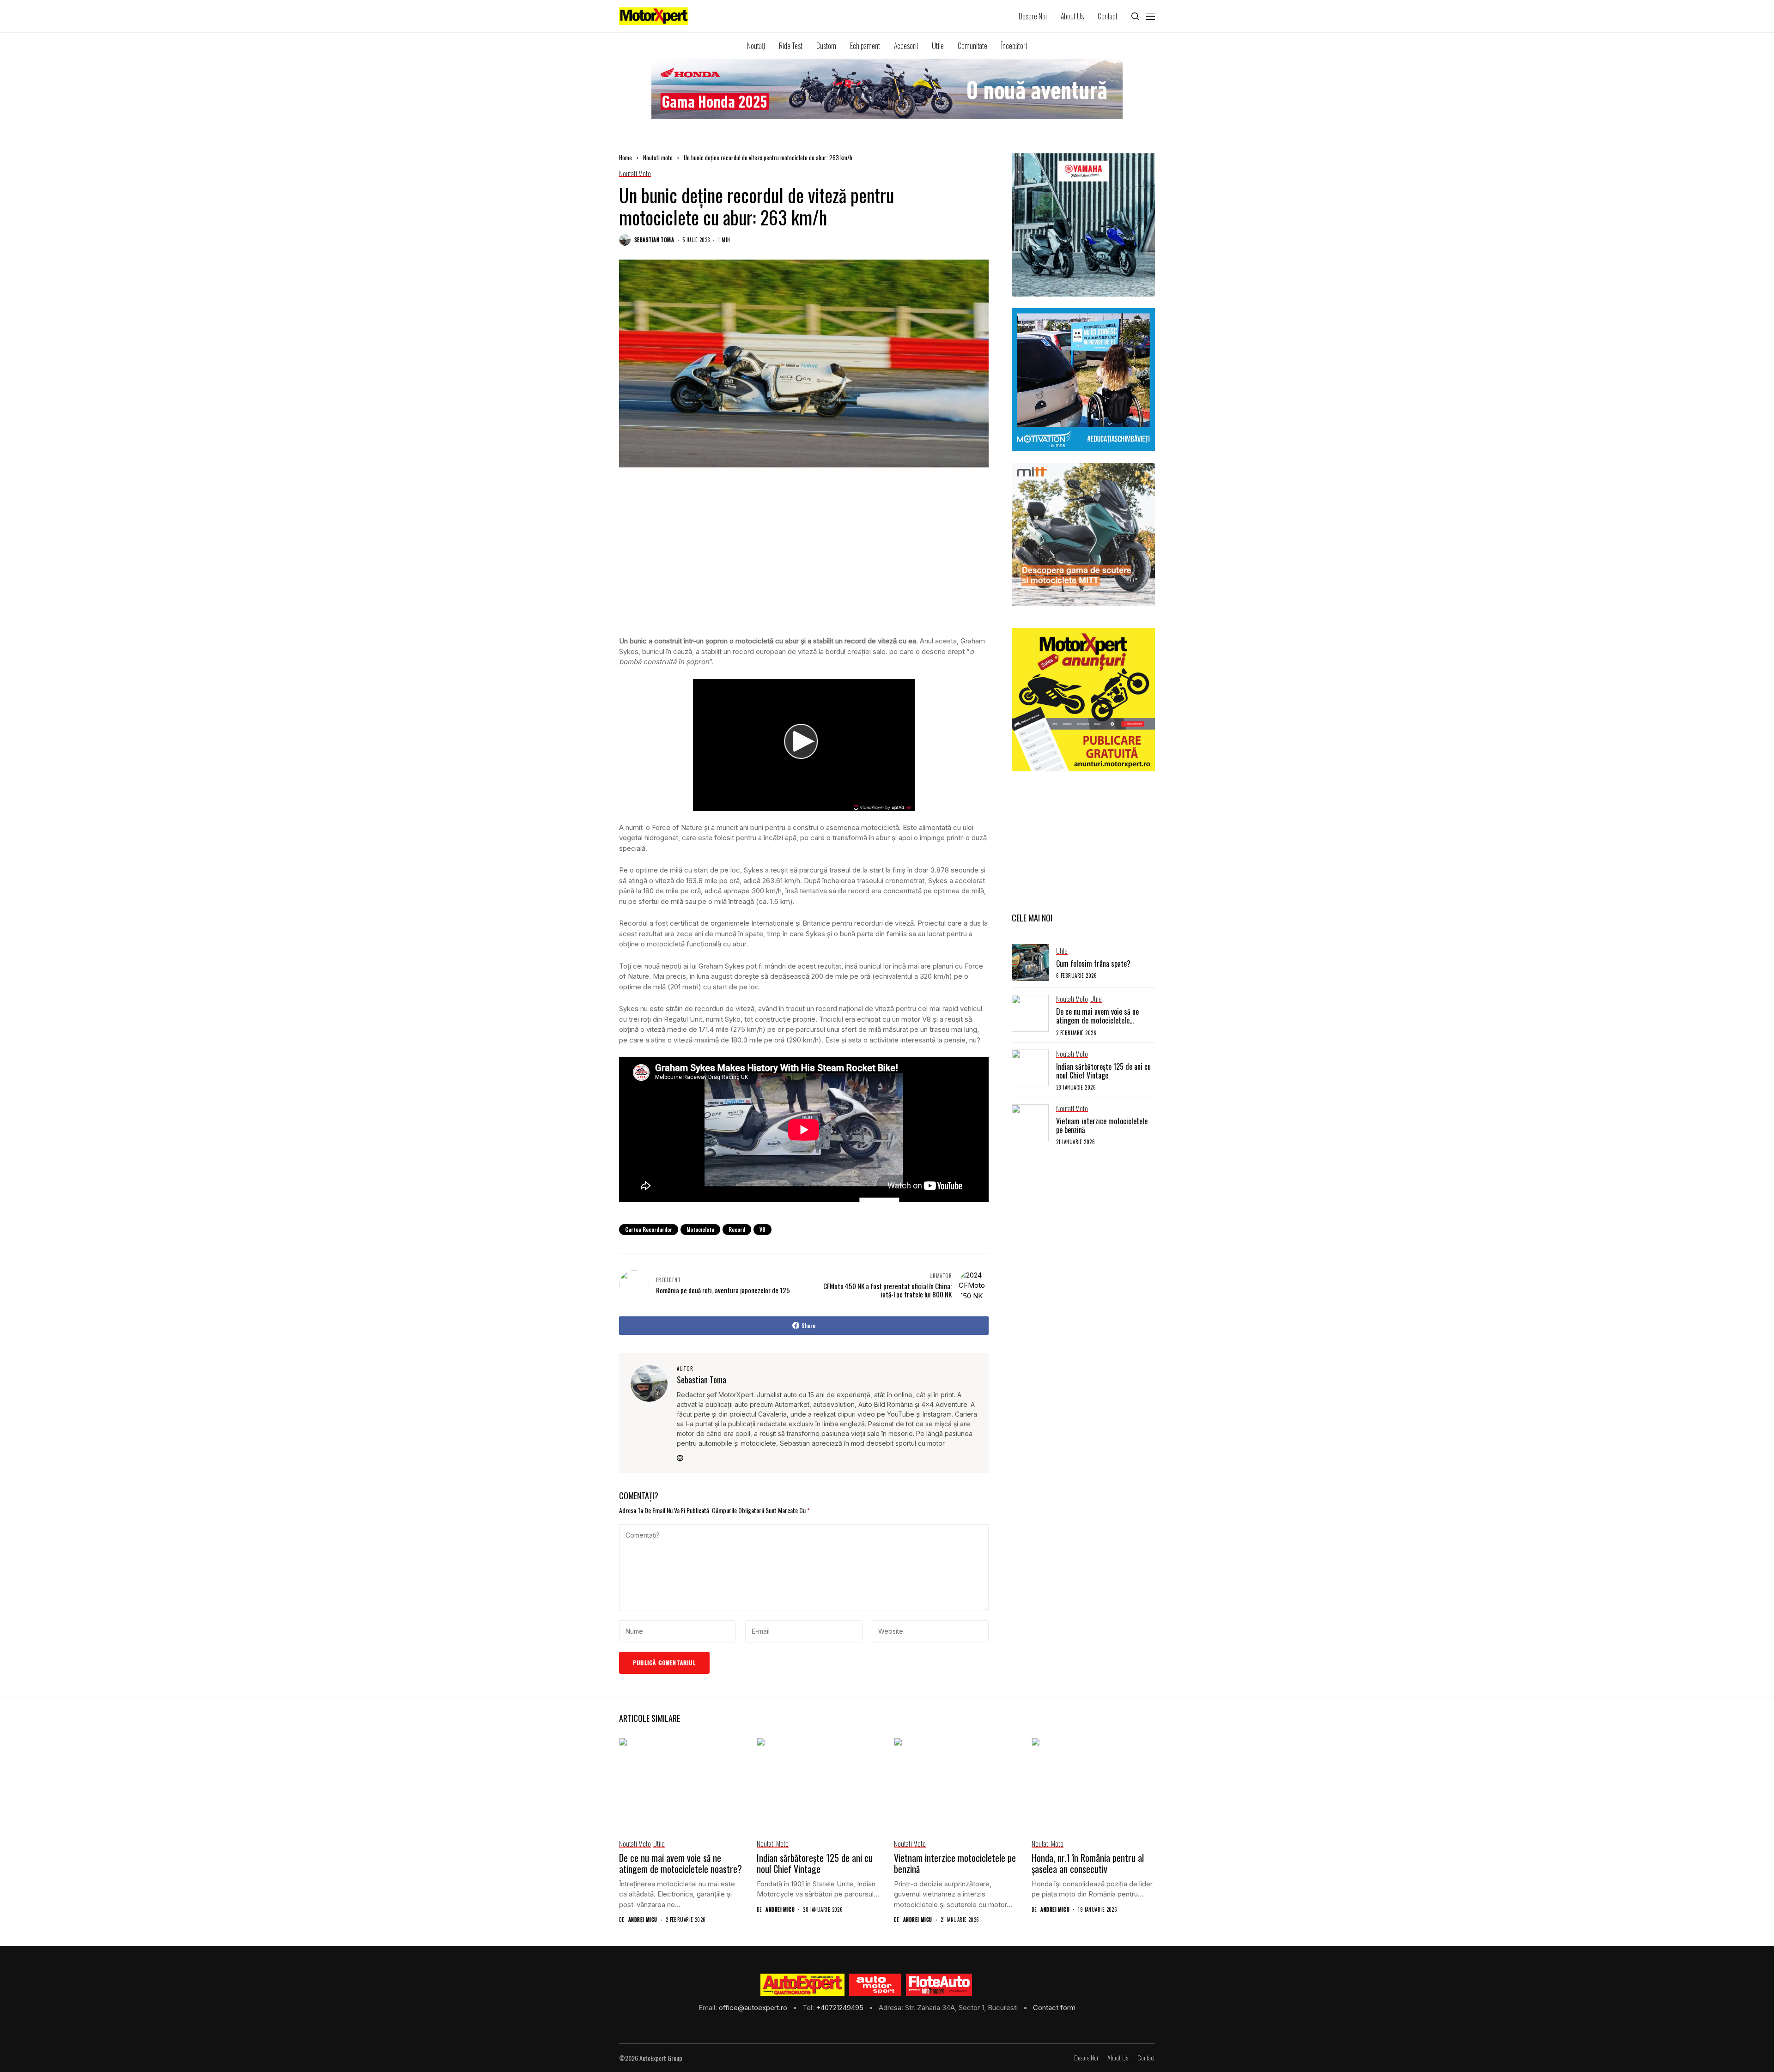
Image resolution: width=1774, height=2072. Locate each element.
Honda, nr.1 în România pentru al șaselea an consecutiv (1088, 1863)
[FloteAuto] (939, 1985)
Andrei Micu (643, 1920)
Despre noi (1086, 2058)
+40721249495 (841, 2008)
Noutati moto (658, 158)
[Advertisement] (804, 561)
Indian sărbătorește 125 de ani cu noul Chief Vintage (1103, 1070)
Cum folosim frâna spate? (1093, 963)
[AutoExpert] (802, 1985)
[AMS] (875, 1985)
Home (626, 158)
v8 (762, 1229)
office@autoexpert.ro (754, 2008)
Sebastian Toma (654, 240)
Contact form (1054, 2008)
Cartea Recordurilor (649, 1229)
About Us (1118, 2058)
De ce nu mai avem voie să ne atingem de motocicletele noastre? (1097, 1020)
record (737, 1229)
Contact (1146, 2058)
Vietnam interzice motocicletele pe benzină (1102, 1125)
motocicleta (700, 1229)
